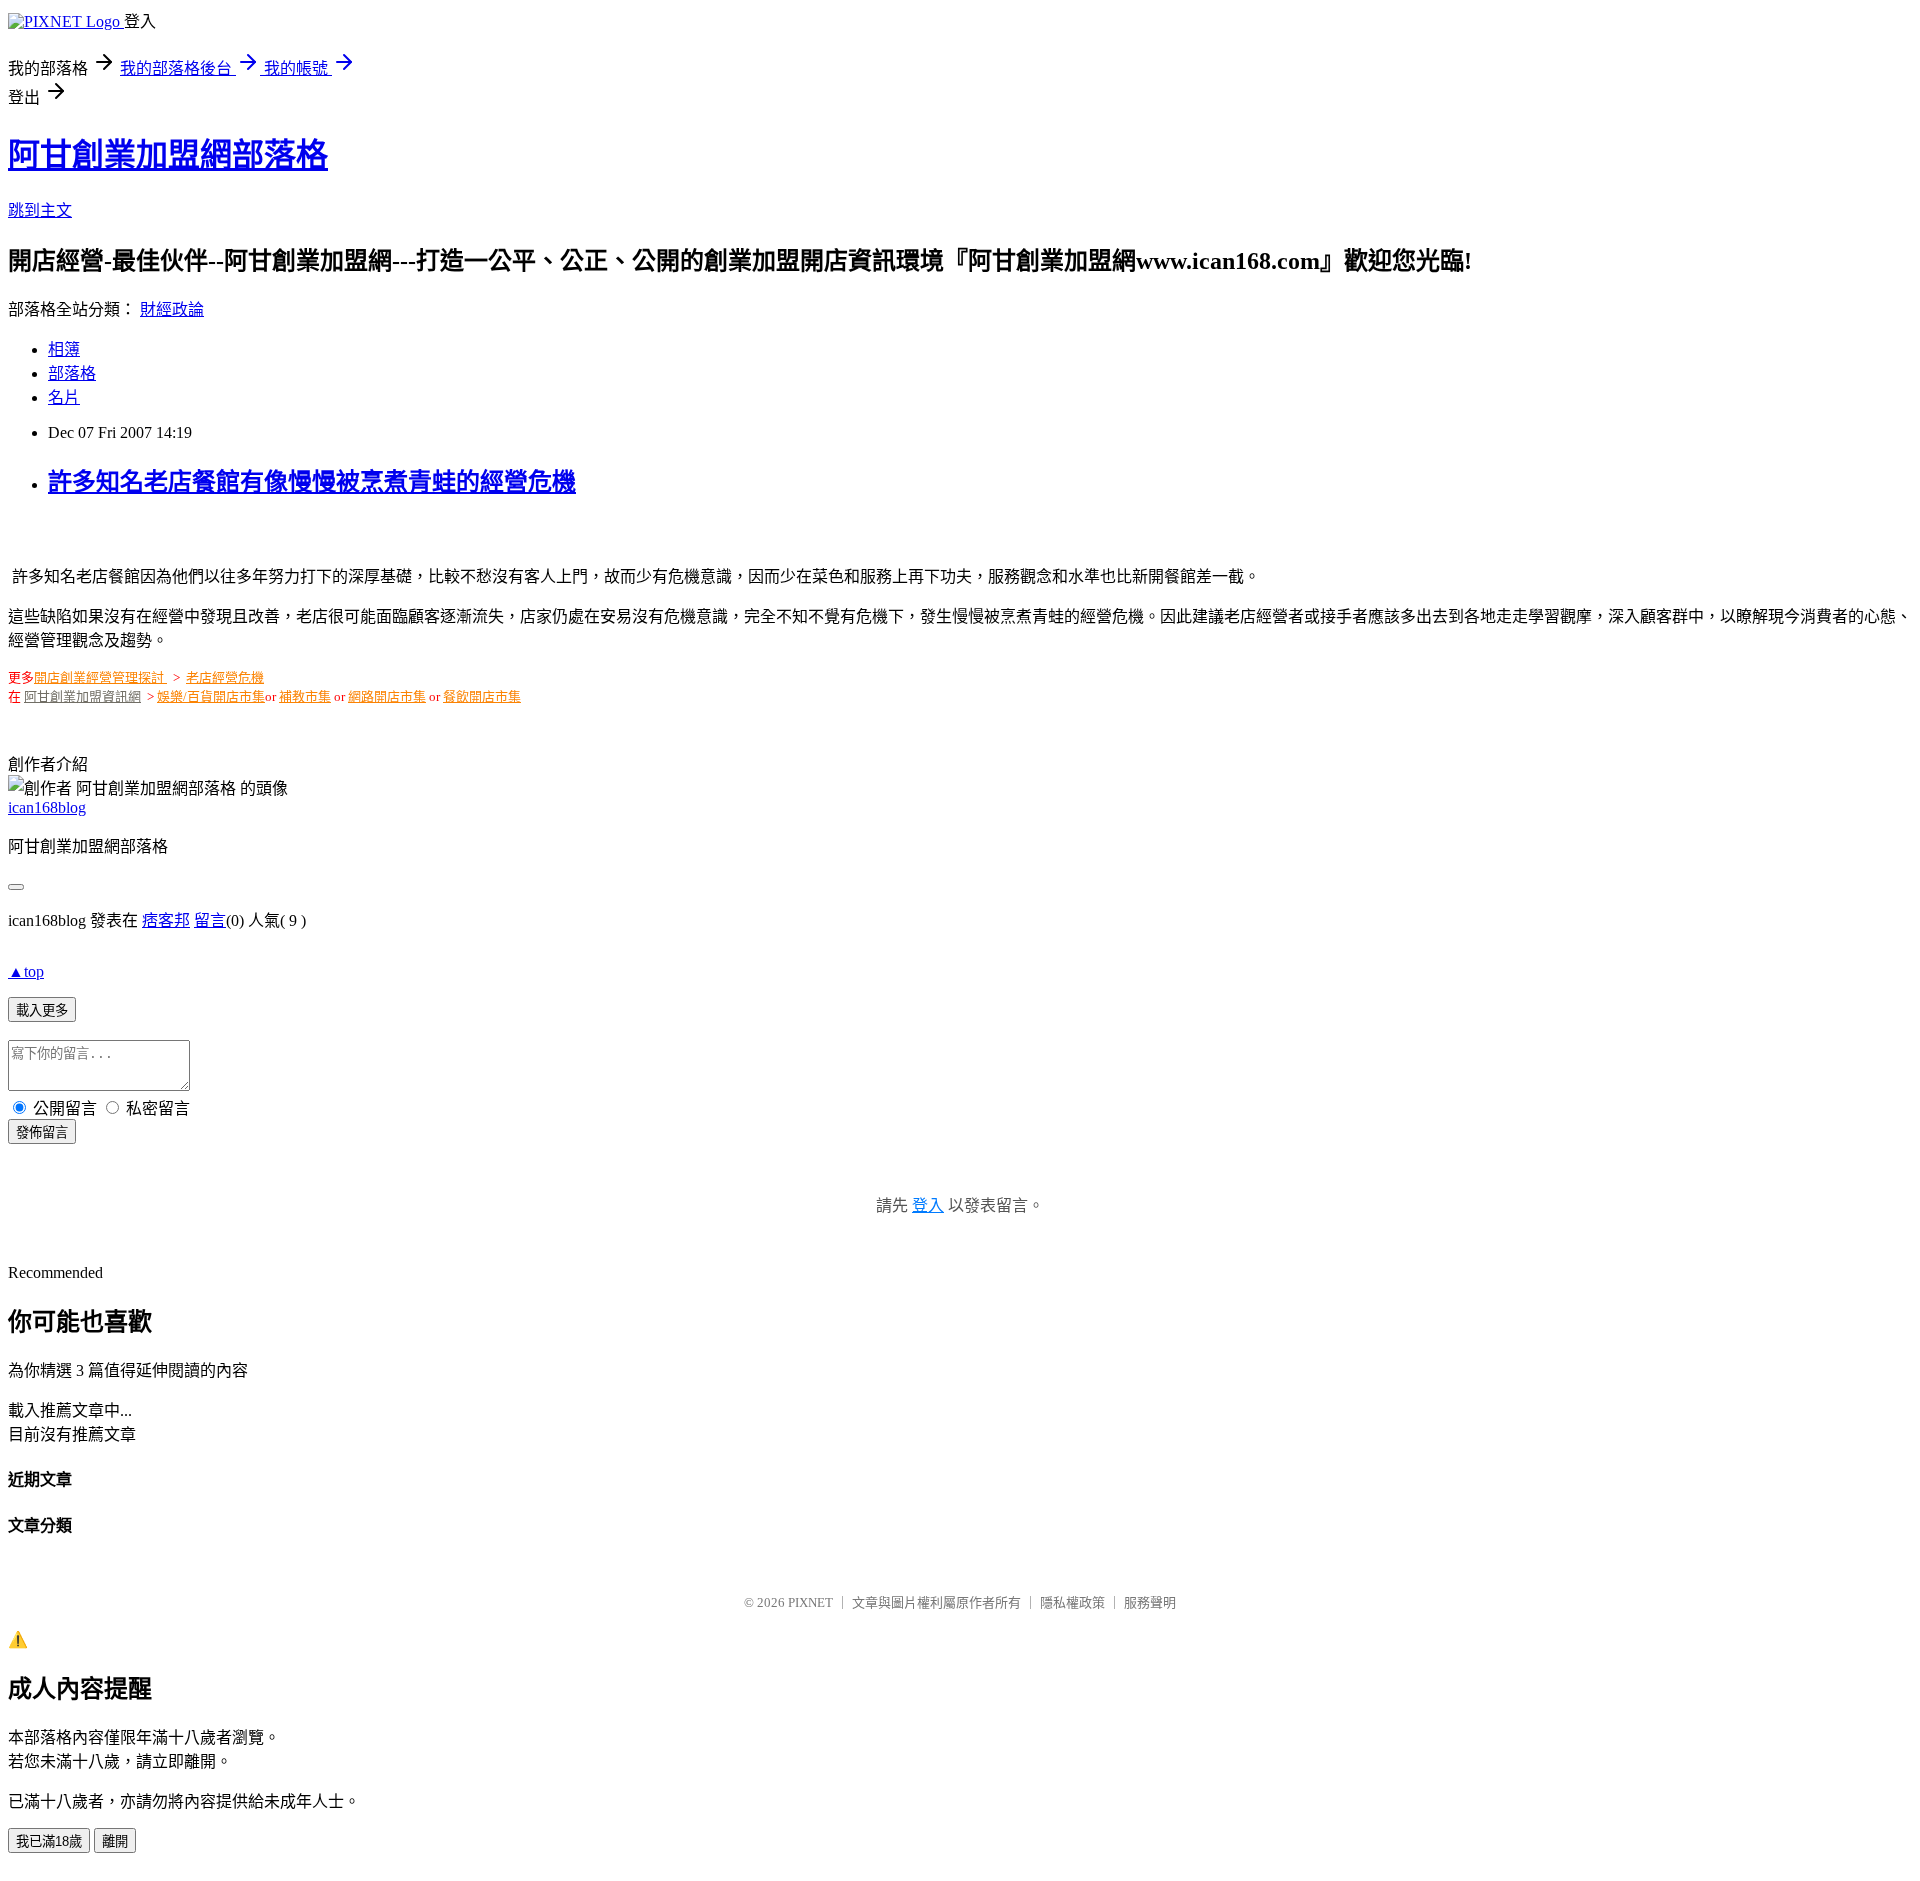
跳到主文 (40, 210)
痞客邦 (166, 920)
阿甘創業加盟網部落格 (168, 155)
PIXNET (810, 1602)
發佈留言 (42, 1132)
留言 (210, 920)
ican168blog (47, 807)
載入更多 (42, 1010)
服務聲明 (1150, 1602)
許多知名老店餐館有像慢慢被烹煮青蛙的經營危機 (312, 482)
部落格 (72, 373)
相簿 (64, 349)
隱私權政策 (1072, 1602)
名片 (64, 397)
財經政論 (172, 309)
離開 (115, 1841)
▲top (26, 971)
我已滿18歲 (49, 1841)
